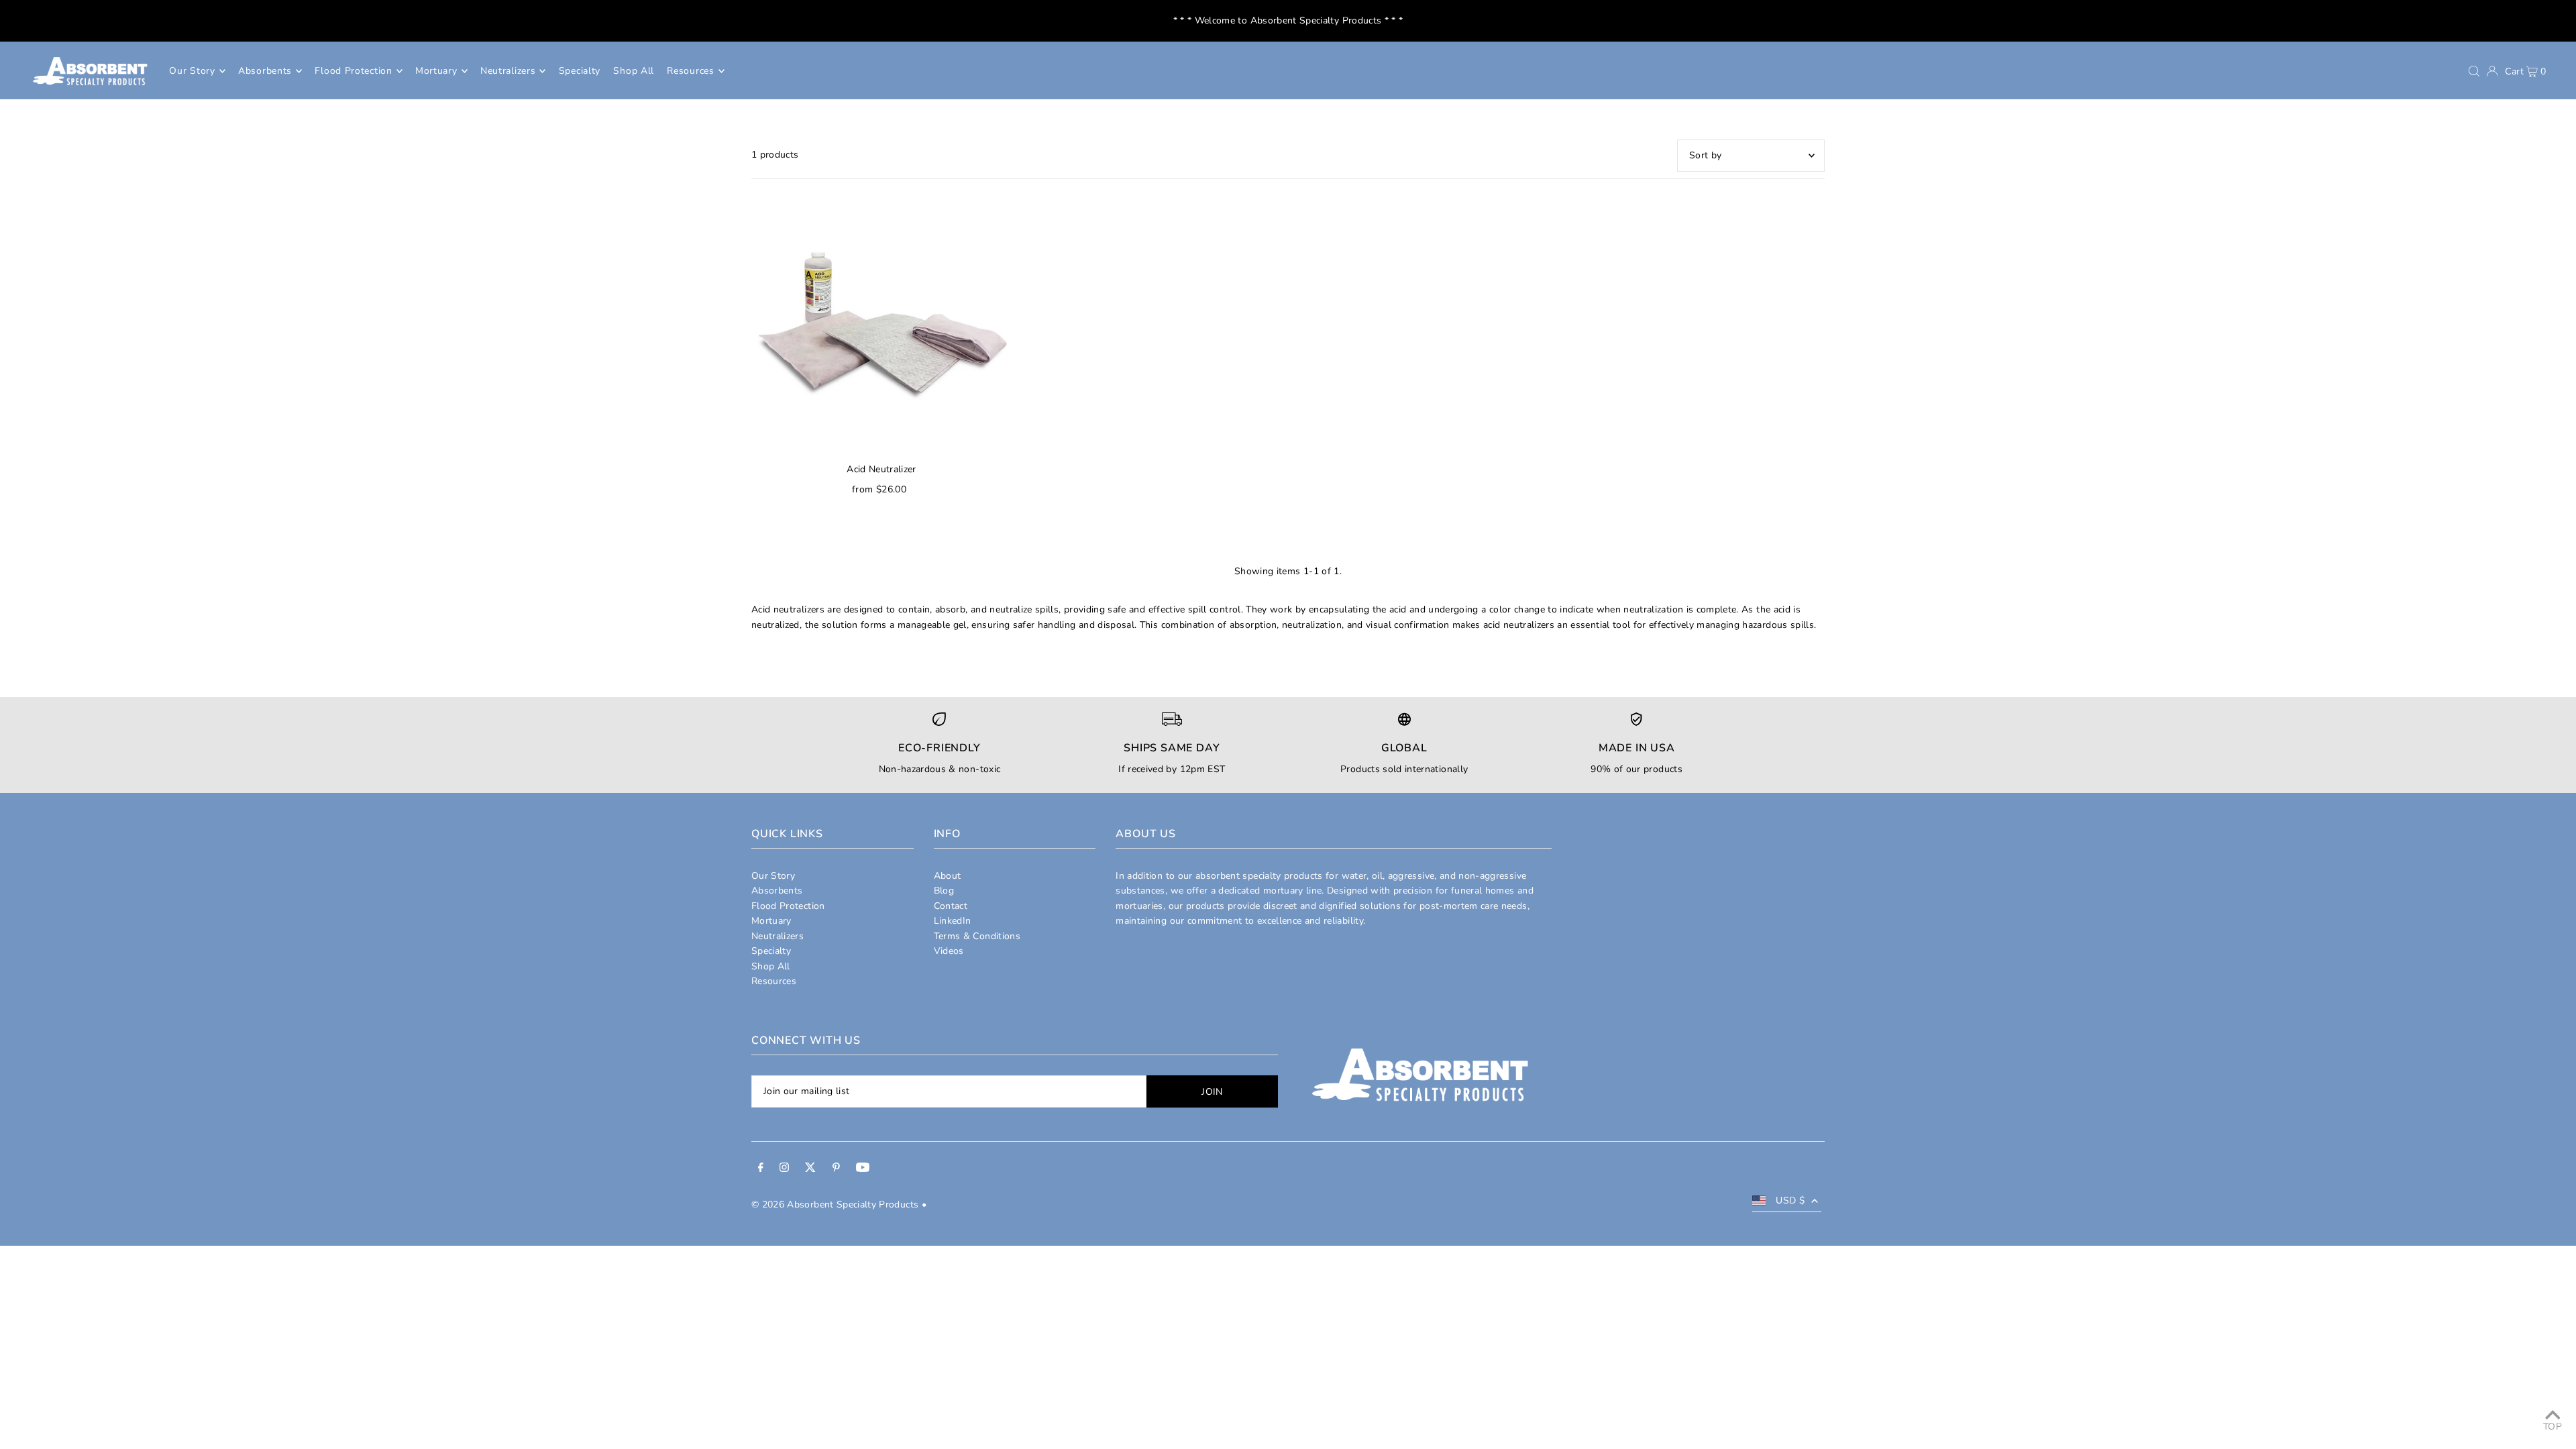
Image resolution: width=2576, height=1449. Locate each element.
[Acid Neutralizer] (881, 323)
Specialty (771, 951)
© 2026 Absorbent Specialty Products (835, 1204)
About (948, 876)
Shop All (771, 966)
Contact (951, 906)
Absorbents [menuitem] (265, 71)
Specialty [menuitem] (580, 71)
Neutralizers (777, 936)
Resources (774, 981)
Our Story (773, 876)
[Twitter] (810, 1169)
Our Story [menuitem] (192, 71)
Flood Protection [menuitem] (353, 71)
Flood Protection (788, 906)
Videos (949, 951)
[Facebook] (761, 1169)
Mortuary (771, 921)
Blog (944, 891)
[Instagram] (784, 1169)
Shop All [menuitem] (634, 71)
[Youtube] (863, 1169)
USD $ (1790, 1200)
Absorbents (777, 891)
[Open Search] (2474, 71)
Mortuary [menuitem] (436, 71)
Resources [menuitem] (690, 71)
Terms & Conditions (977, 936)
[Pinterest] (836, 1169)
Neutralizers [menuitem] (508, 71)
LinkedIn (953, 921)
